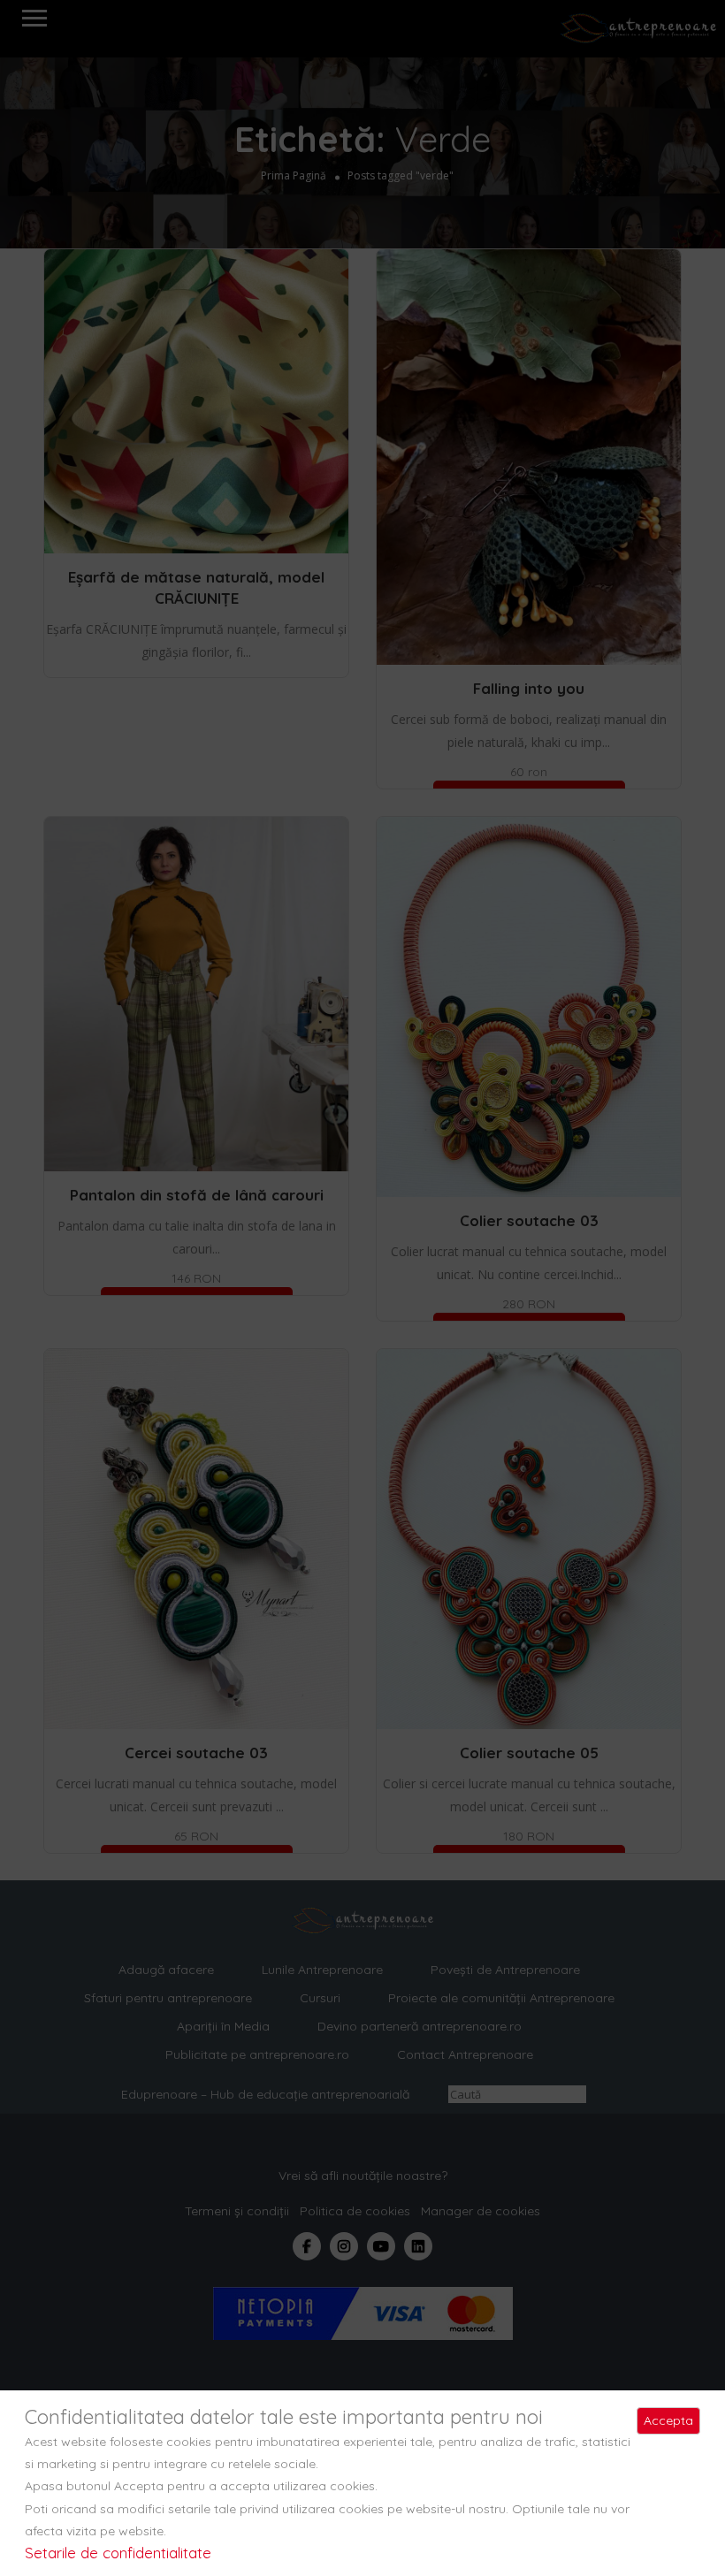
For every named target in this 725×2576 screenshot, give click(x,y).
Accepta (668, 2420)
